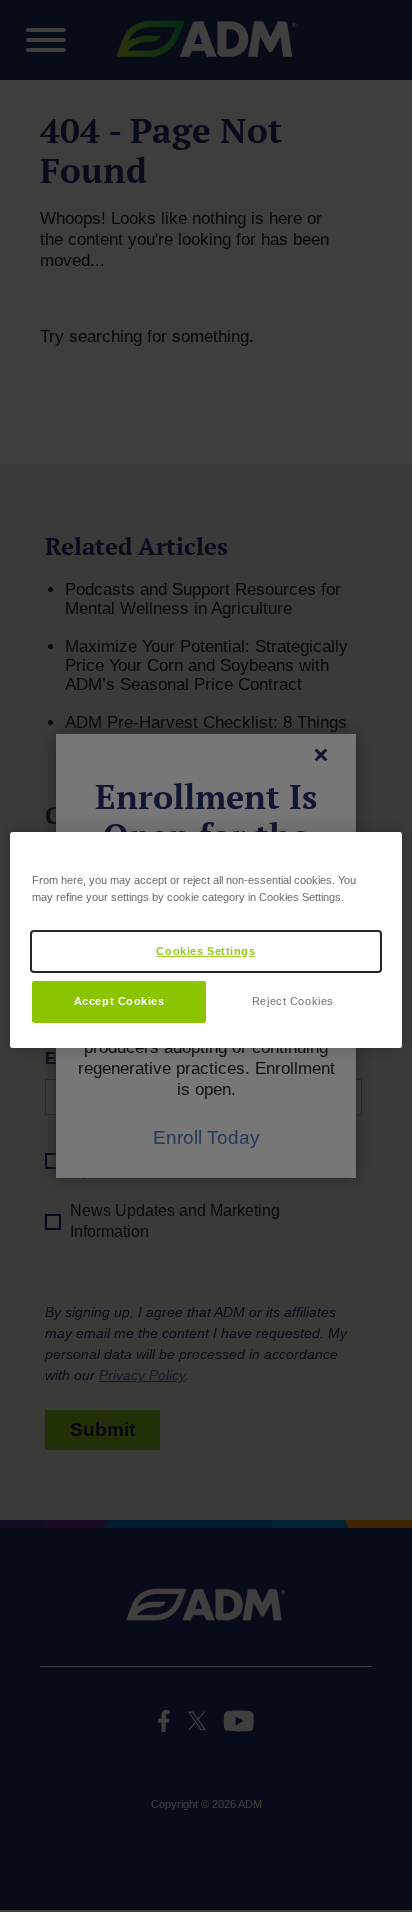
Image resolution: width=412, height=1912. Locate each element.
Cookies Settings (205, 950)
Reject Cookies (293, 1001)
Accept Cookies (119, 1001)
